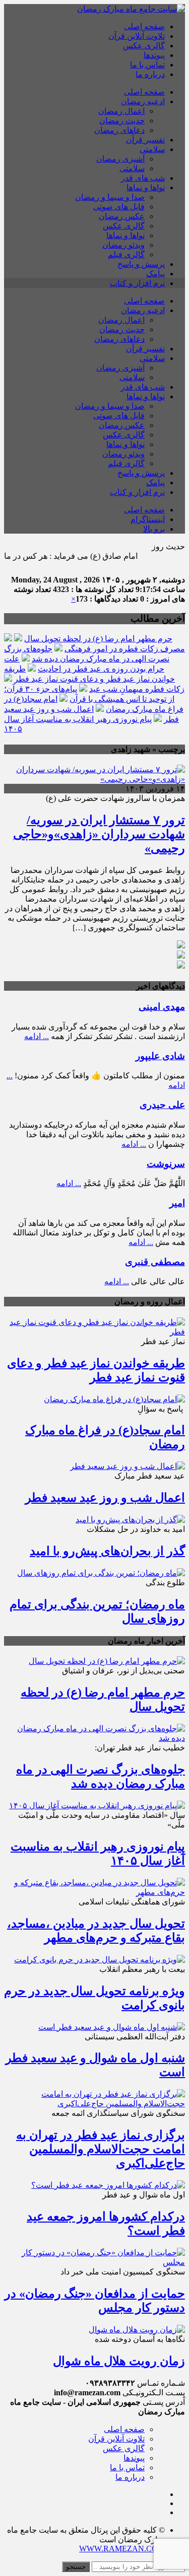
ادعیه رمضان (143, 101)
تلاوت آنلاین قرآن (137, 36)
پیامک (155, 274)
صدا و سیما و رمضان (110, 197)
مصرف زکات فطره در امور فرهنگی (125, 649)
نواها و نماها (146, 188)
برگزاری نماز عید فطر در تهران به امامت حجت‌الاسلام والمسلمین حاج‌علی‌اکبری (101, 2149)
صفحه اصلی (144, 26)
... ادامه (37, 1036)
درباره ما (150, 74)
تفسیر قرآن (145, 140)
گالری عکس (144, 46)
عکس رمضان (122, 216)
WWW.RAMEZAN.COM (122, 2549)
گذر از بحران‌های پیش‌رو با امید (107, 1551)
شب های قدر (143, 178)
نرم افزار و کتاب (137, 283)
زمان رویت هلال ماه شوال (119, 2361)
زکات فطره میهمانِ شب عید (137, 689)
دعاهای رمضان (119, 130)
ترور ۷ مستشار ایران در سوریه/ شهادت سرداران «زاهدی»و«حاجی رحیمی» (99, 834)
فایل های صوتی (119, 207)
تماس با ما (147, 65)
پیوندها (154, 55)
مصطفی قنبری (155, 1262)
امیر (177, 1203)
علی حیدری (162, 1105)
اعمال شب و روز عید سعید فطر (105, 1498)
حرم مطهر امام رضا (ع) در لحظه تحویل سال (98, 639)
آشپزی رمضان (120, 159)
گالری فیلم (126, 254)
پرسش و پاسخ (141, 264)
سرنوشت (166, 1164)
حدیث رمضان (122, 121)
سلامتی (152, 149)
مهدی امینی (162, 1007)
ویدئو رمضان (123, 245)
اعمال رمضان (121, 111)
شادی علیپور (160, 1056)
